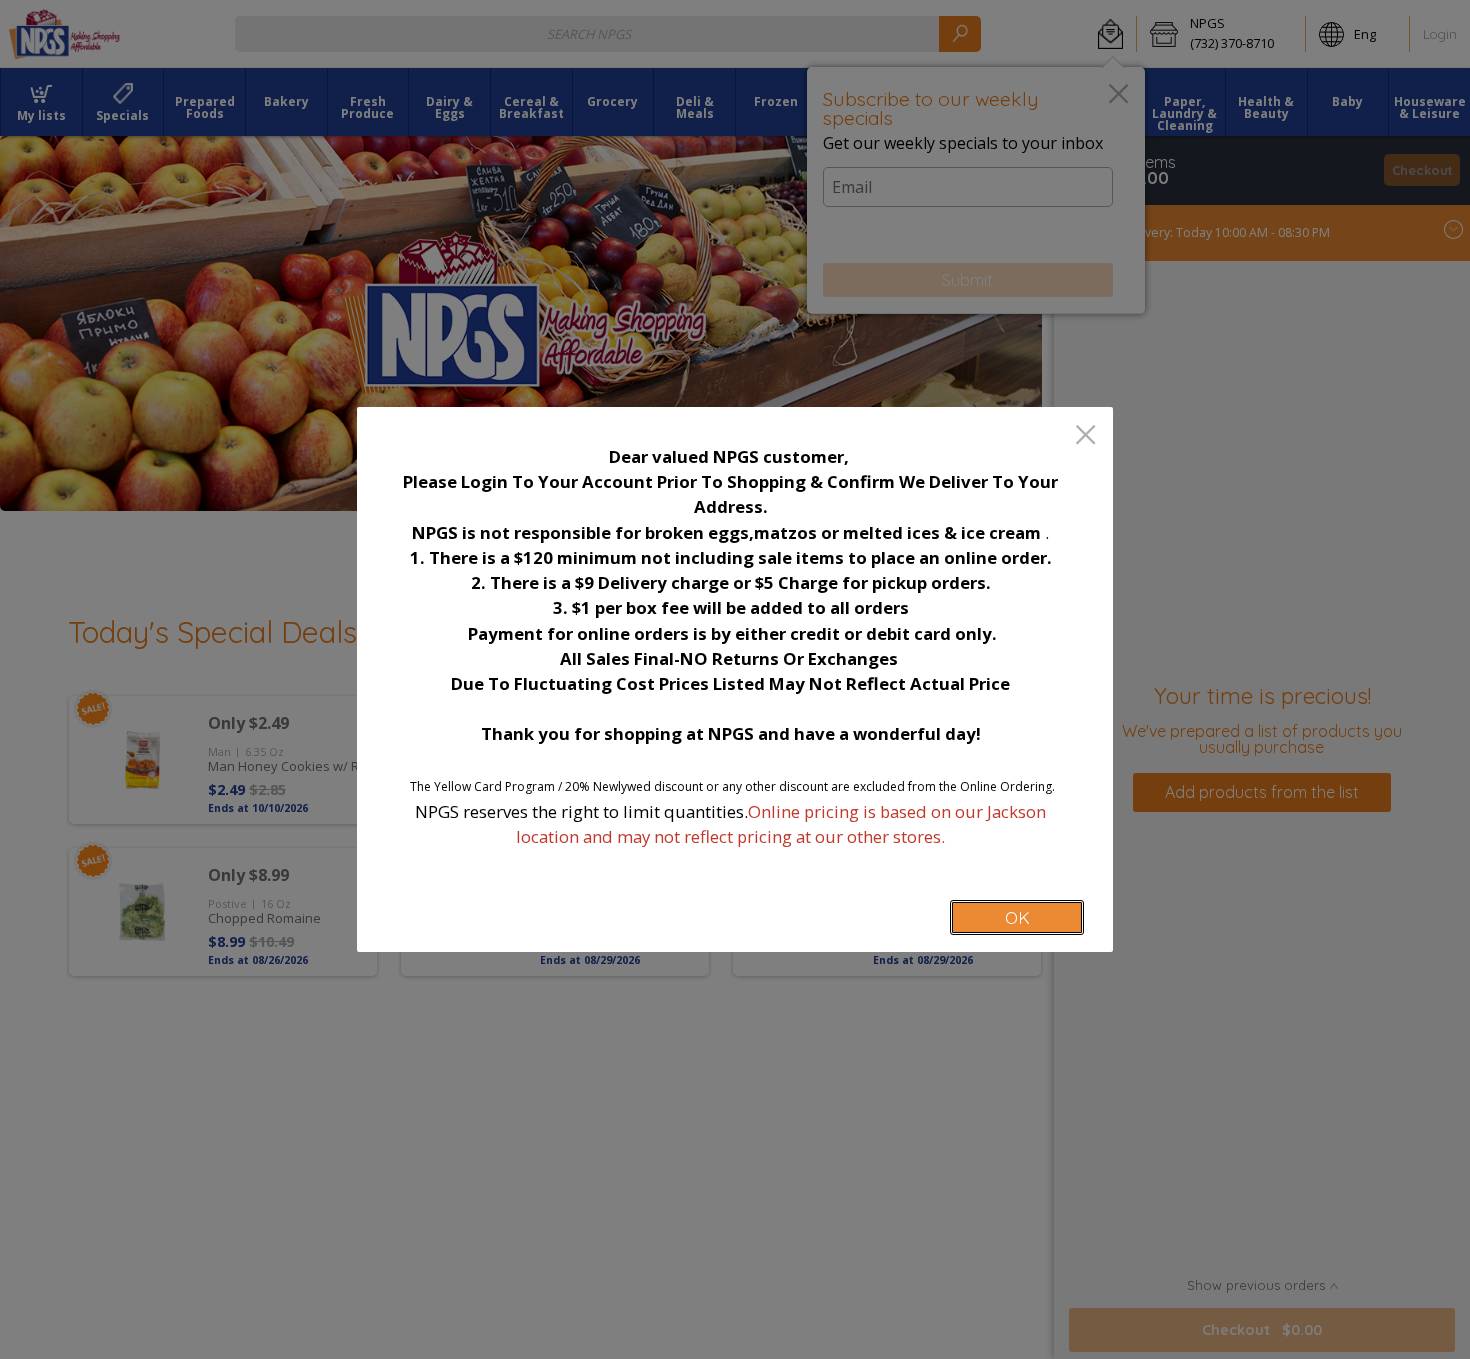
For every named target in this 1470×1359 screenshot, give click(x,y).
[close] (1085, 436)
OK (1017, 917)
